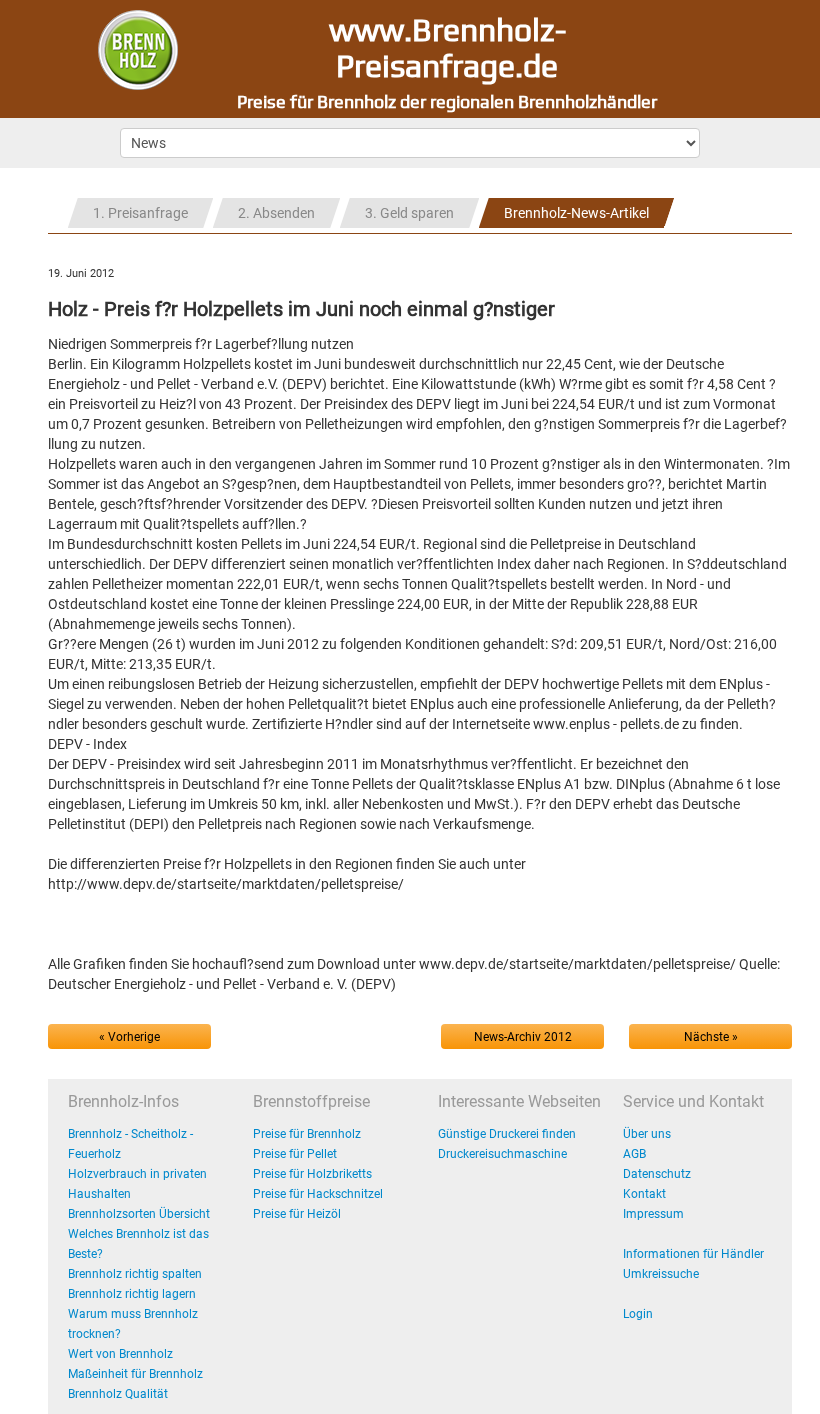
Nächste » (711, 1037)
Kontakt (644, 1194)
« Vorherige (129, 1037)
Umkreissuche (661, 1274)
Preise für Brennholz (307, 1134)
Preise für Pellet (295, 1154)
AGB (634, 1154)
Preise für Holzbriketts (312, 1174)
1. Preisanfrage (140, 213)
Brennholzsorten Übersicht (139, 1214)
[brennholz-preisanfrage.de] (138, 49)
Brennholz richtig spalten (135, 1274)
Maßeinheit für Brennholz (135, 1374)
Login (638, 1314)
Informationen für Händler (693, 1254)
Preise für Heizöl (297, 1214)
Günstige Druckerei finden (507, 1134)
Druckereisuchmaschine (502, 1154)
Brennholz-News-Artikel (576, 213)
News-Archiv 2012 (523, 1037)
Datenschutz (657, 1174)
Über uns (647, 1134)
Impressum (653, 1214)
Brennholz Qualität (118, 1394)
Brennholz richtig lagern (132, 1294)
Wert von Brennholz (120, 1354)
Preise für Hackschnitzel (318, 1194)
